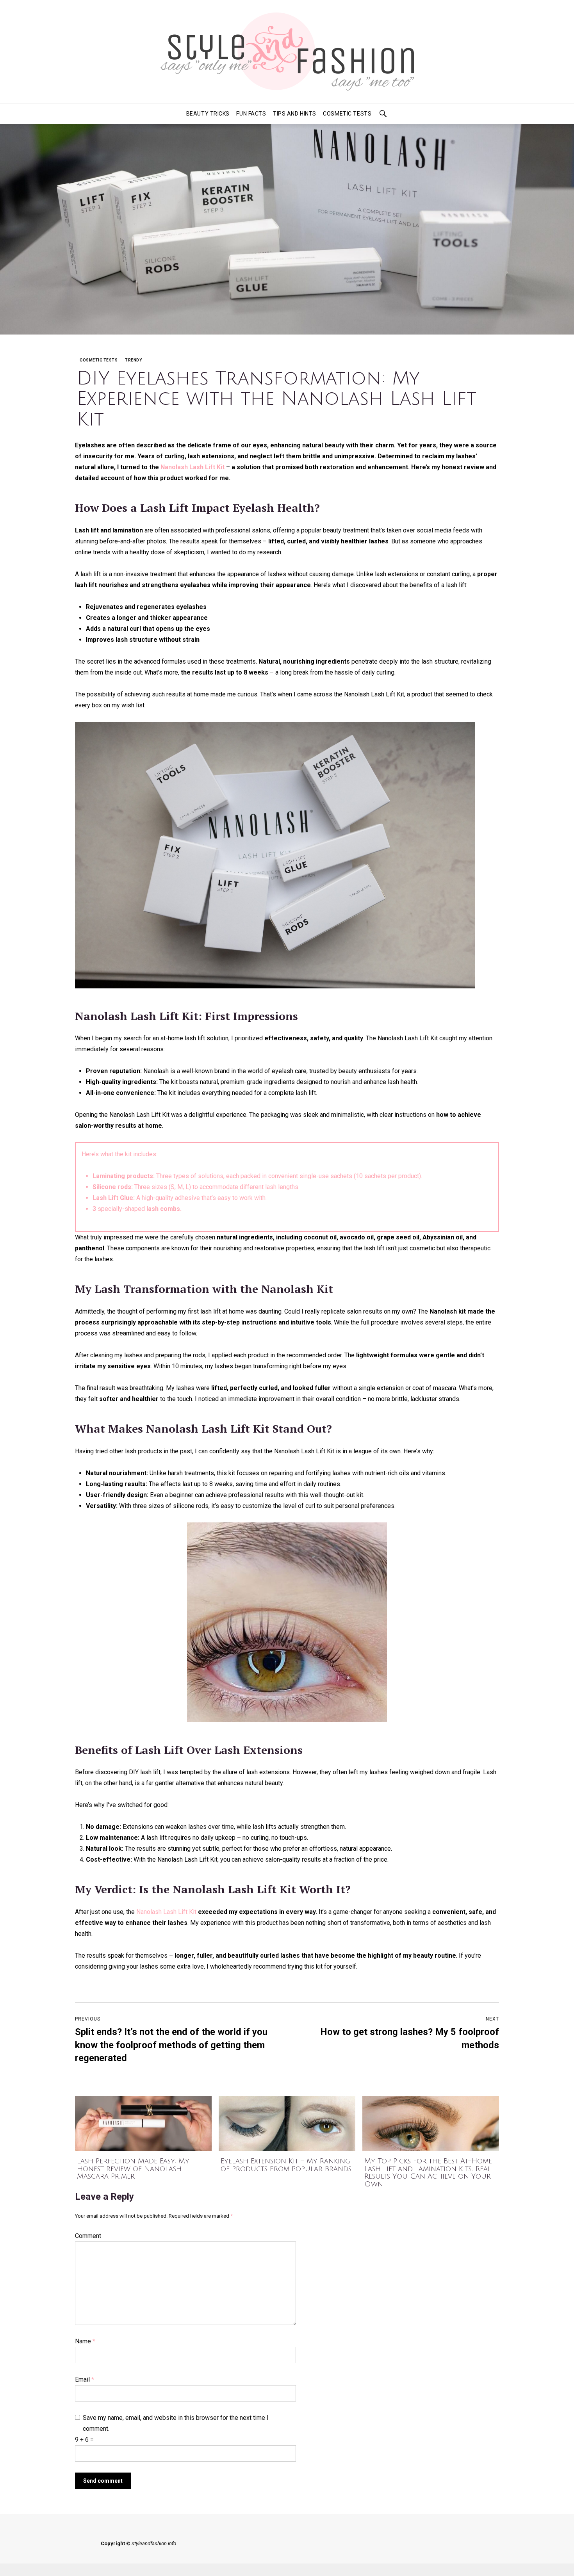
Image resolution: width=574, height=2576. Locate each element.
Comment (88, 2236)
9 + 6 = (84, 2440)
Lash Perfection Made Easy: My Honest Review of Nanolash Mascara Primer (133, 2169)
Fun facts (251, 114)
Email (85, 2379)
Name (85, 2341)
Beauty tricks (208, 114)
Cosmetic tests (347, 114)
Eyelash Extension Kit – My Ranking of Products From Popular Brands (286, 2165)
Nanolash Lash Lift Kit (193, 467)
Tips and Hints (295, 114)
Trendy (133, 360)
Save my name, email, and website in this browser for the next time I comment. (176, 2423)
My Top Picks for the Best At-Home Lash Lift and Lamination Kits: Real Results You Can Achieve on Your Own (428, 2173)
